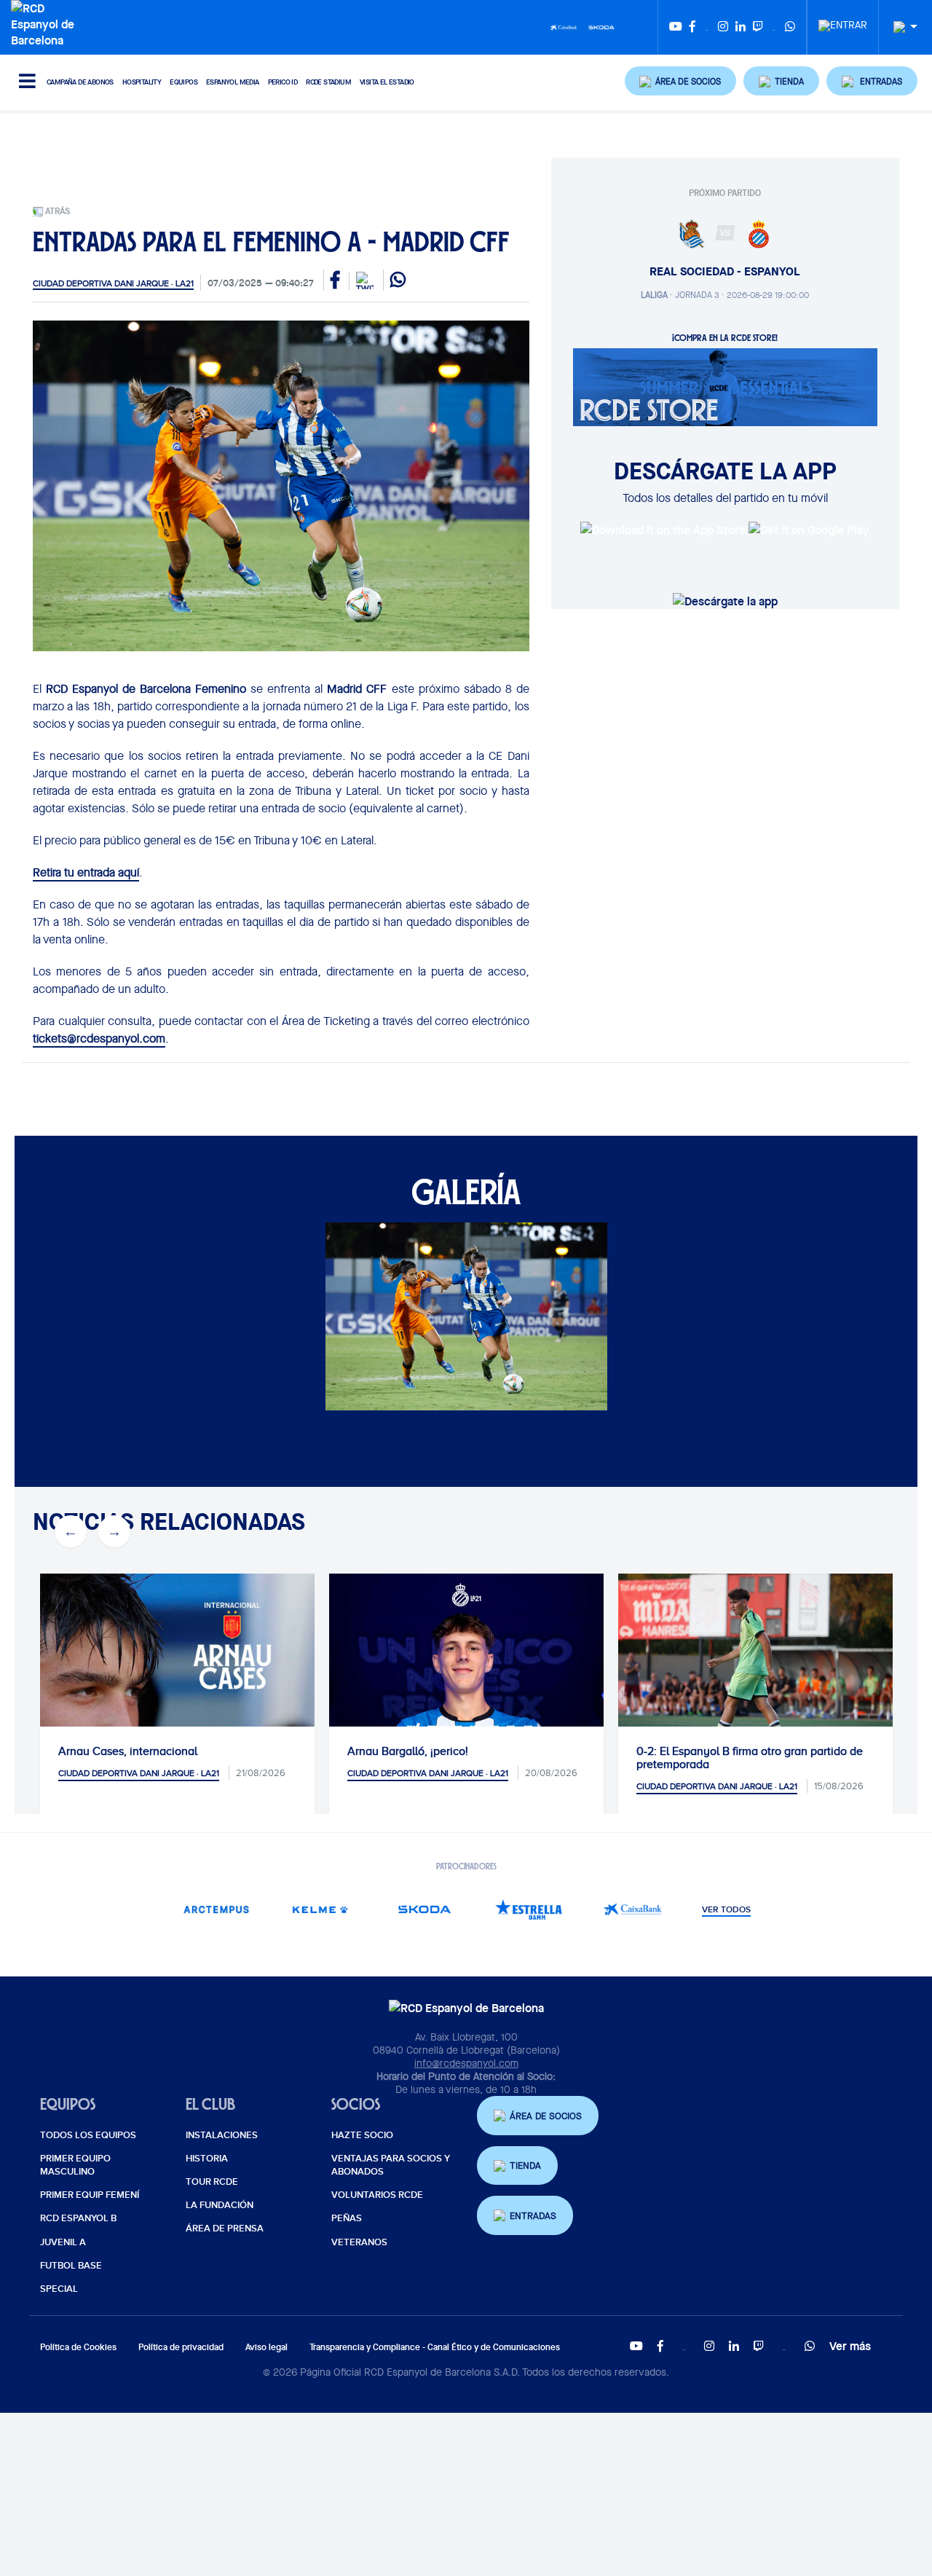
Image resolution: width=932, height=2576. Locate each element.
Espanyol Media (233, 82)
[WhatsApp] (790, 27)
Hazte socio (362, 2135)
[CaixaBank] (632, 1909)
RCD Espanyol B (78, 2218)
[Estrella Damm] (528, 1909)
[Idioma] (900, 27)
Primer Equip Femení (90, 2195)
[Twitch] (758, 27)
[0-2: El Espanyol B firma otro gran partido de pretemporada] (500, 1665)
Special (59, 2289)
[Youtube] (676, 27)
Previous (71, 1531)
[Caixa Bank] (564, 26)
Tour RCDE (212, 2182)
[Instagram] (723, 27)
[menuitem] (843, 21)
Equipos (183, 82)
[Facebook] (692, 27)
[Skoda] (601, 26)
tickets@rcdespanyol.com (99, 1038)
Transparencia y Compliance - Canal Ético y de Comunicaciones (435, 2347)
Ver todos (726, 1910)
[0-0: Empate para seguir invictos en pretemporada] (789, 1665)
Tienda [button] (525, 2165)
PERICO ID (283, 82)
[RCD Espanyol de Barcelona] (46, 23)
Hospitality (142, 82)
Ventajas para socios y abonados (391, 2165)
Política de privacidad (181, 2347)
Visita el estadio (387, 82)
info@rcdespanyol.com (466, 2063)
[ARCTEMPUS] (216, 1909)
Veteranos (359, 2242)
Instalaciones (222, 2135)
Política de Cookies (78, 2347)
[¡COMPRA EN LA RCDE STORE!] (725, 386)
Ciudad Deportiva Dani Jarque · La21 (113, 283)
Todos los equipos (88, 2135)
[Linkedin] (741, 27)
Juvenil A (63, 2242)
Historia (207, 2159)
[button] (681, 81)
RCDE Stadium (328, 82)
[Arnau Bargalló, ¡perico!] (211, 1711)
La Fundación (220, 2205)
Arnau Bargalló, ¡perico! (152, 1751)
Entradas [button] (533, 2216)
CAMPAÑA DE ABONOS (80, 82)
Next (114, 1531)
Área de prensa (225, 2229)
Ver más (850, 2346)
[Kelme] (320, 1909)
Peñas (347, 2218)
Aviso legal (266, 2347)
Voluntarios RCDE (377, 2195)
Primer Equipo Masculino (75, 2165)
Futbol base (71, 2266)
